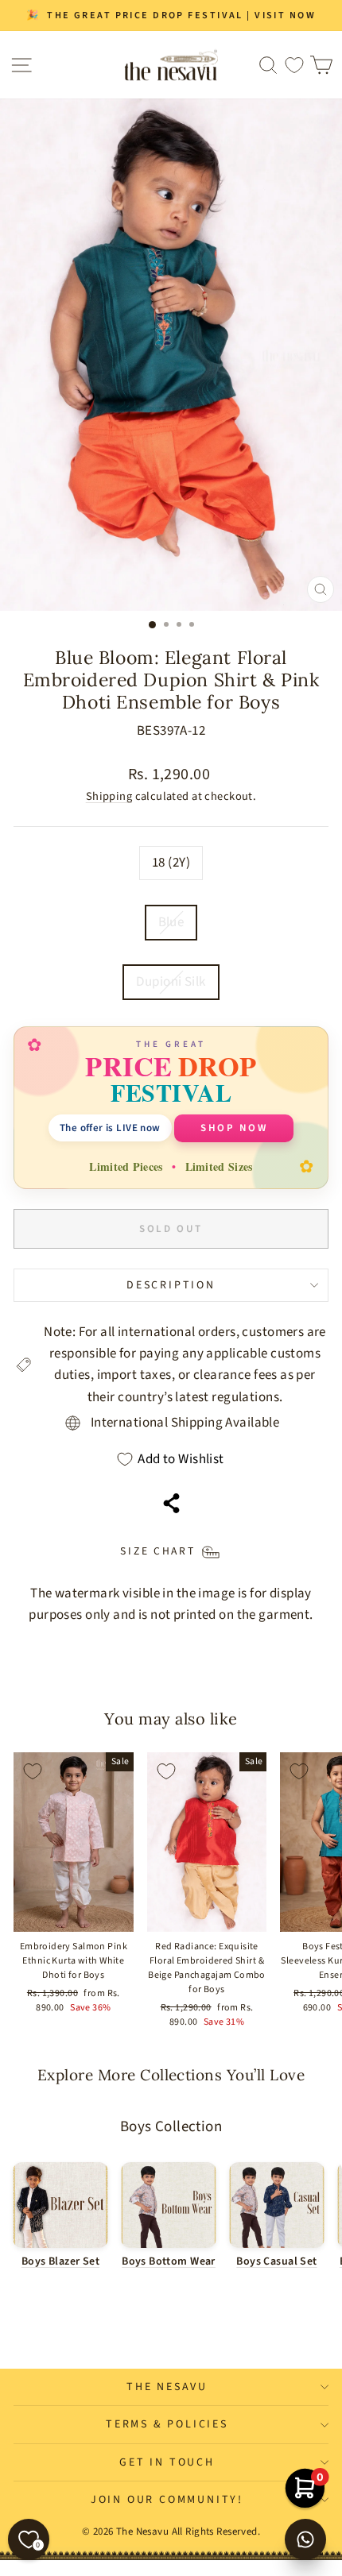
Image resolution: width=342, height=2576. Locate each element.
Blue (171, 922)
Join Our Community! (167, 2500)
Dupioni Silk (171, 982)
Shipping (109, 796)
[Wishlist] (294, 65)
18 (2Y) (171, 863)
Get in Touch (167, 2462)
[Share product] (171, 1503)
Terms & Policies (167, 2424)
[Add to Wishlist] (33, 1771)
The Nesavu (167, 2387)
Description (171, 1285)
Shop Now (234, 1128)
